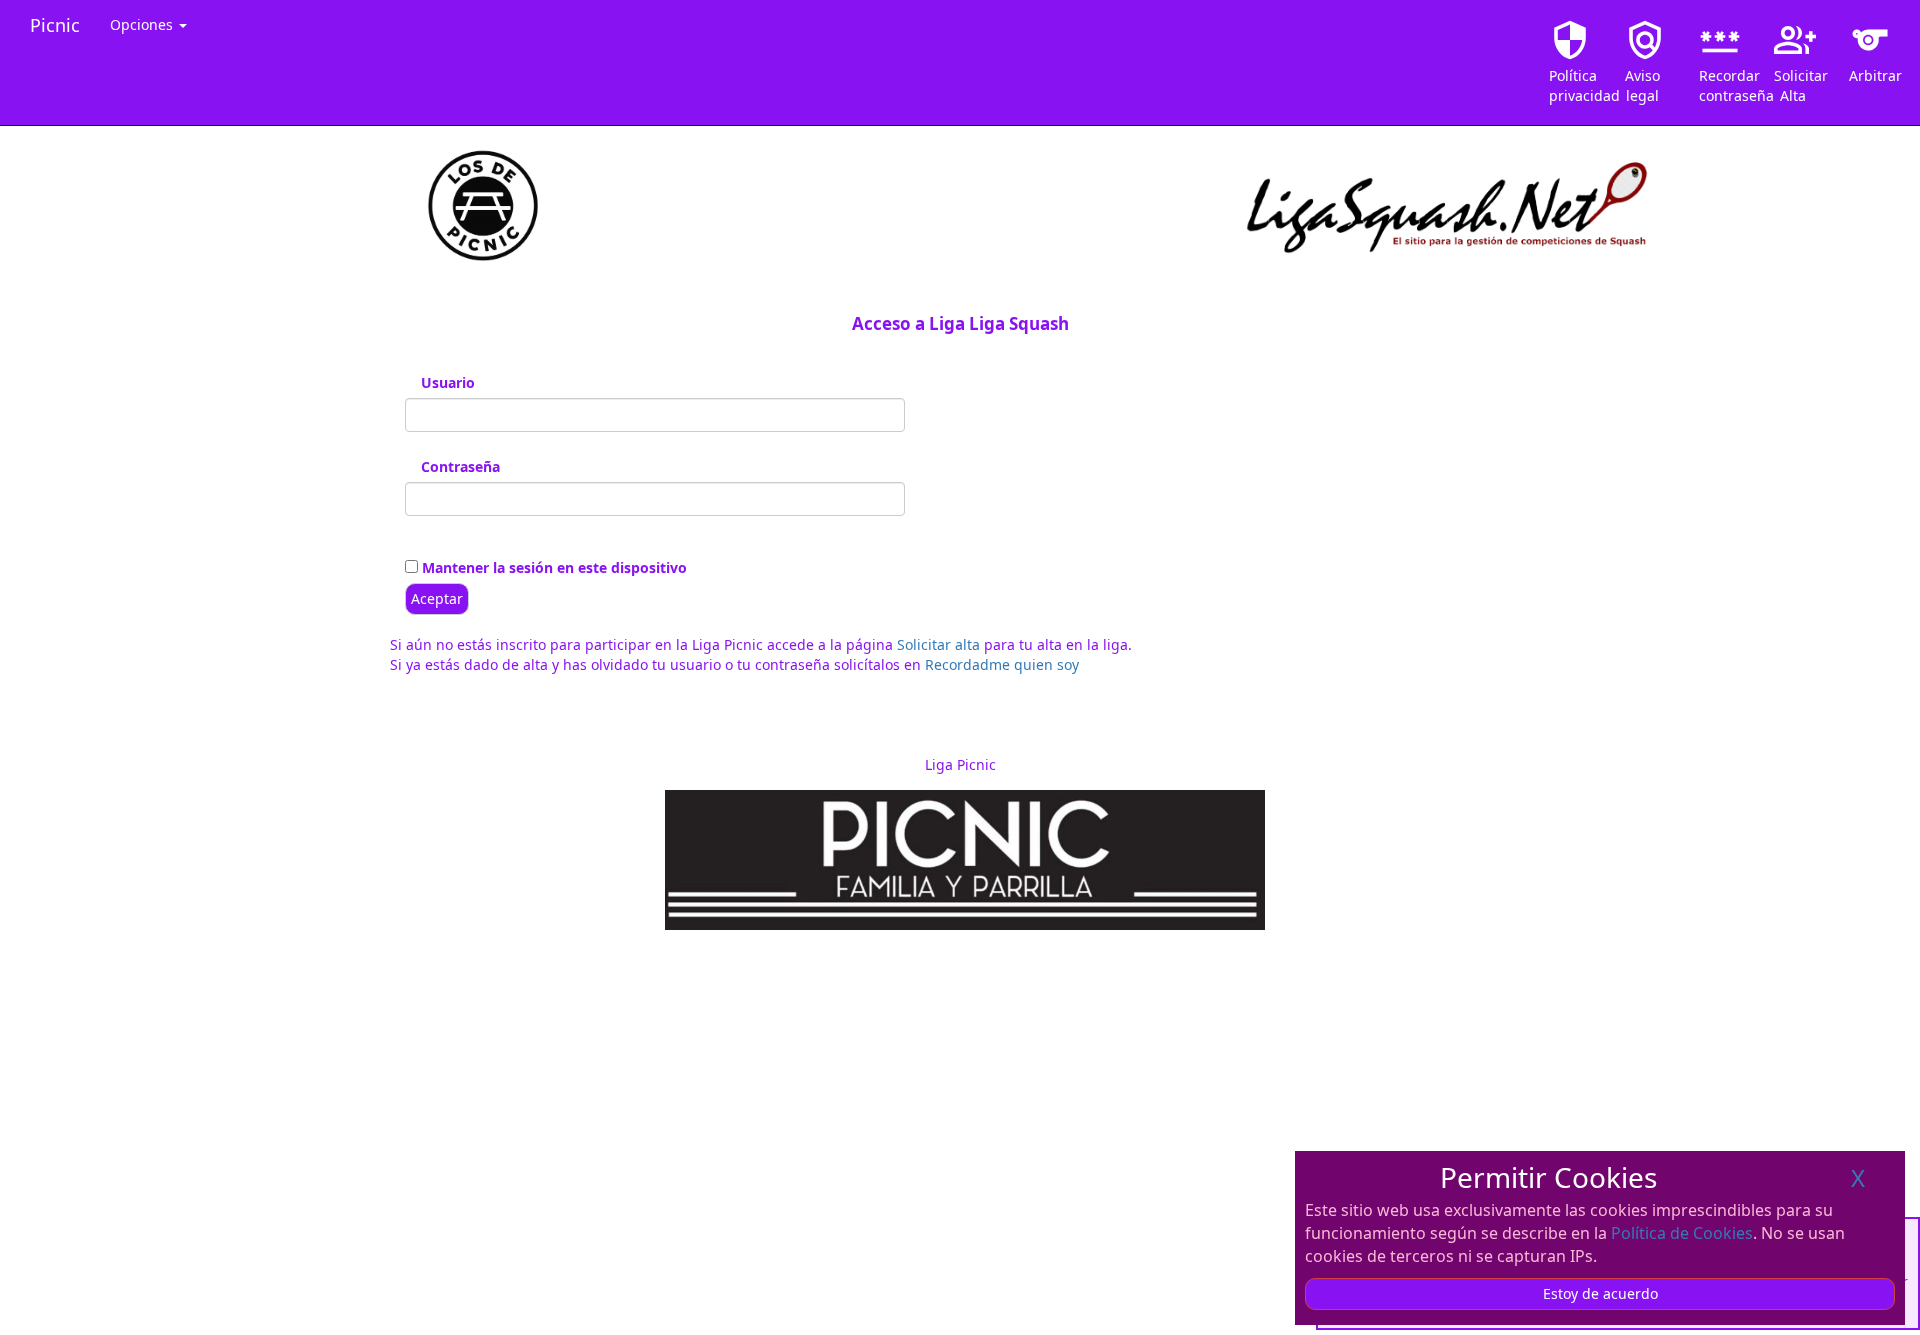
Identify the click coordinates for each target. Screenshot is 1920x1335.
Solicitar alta (938, 644)
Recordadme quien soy (1002, 664)
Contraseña (460, 466)
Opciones (143, 24)
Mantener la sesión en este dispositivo (552, 567)
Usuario (448, 382)
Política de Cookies (1682, 1233)
